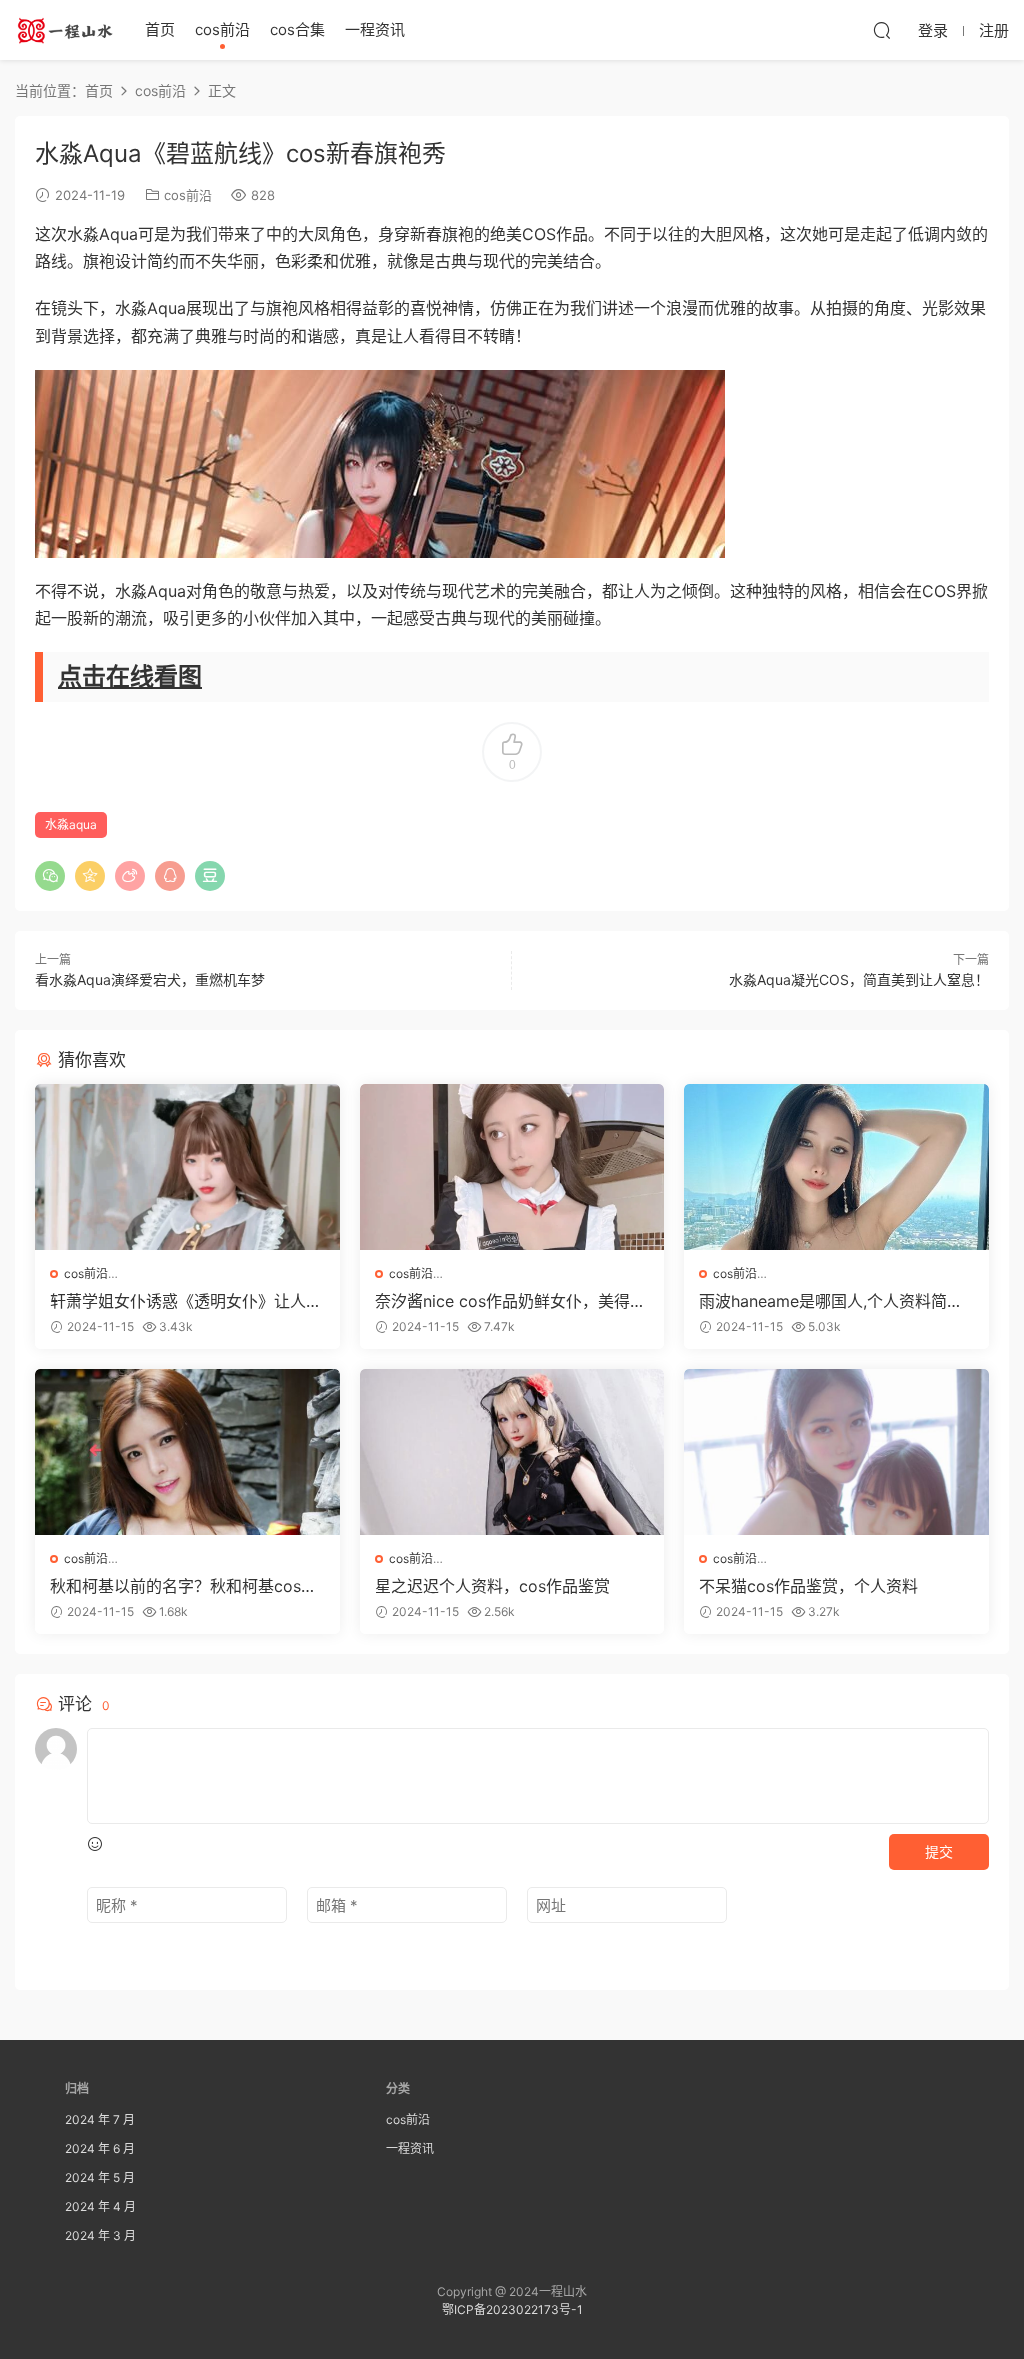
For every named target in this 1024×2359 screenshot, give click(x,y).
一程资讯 (375, 29)
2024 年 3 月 (100, 2235)
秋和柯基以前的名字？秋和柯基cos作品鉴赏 (183, 1586)
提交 (939, 1851)
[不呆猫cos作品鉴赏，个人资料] (836, 1452)
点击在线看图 (130, 676)
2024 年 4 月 (100, 2206)
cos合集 (297, 29)
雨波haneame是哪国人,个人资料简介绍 (831, 1301)
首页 (160, 29)
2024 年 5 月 (100, 2177)
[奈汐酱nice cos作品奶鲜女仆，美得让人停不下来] (512, 1167)
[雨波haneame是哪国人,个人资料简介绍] (836, 1167)
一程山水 (65, 30)
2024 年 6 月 (100, 2148)
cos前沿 (222, 29)
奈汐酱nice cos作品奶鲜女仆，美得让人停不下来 (510, 1301)
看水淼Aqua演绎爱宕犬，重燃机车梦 (150, 979)
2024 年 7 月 (100, 2119)
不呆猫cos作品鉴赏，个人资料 (808, 1586)
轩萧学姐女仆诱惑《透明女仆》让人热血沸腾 (186, 1301)
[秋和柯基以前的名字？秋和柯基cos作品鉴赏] (187, 1452)
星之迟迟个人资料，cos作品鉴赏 (492, 1586)
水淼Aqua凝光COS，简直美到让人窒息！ (859, 979)
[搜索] (882, 30)
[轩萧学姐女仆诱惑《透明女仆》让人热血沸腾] (187, 1167)
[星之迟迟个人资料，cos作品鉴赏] (512, 1452)
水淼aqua (71, 824)
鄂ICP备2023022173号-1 (512, 2309)
